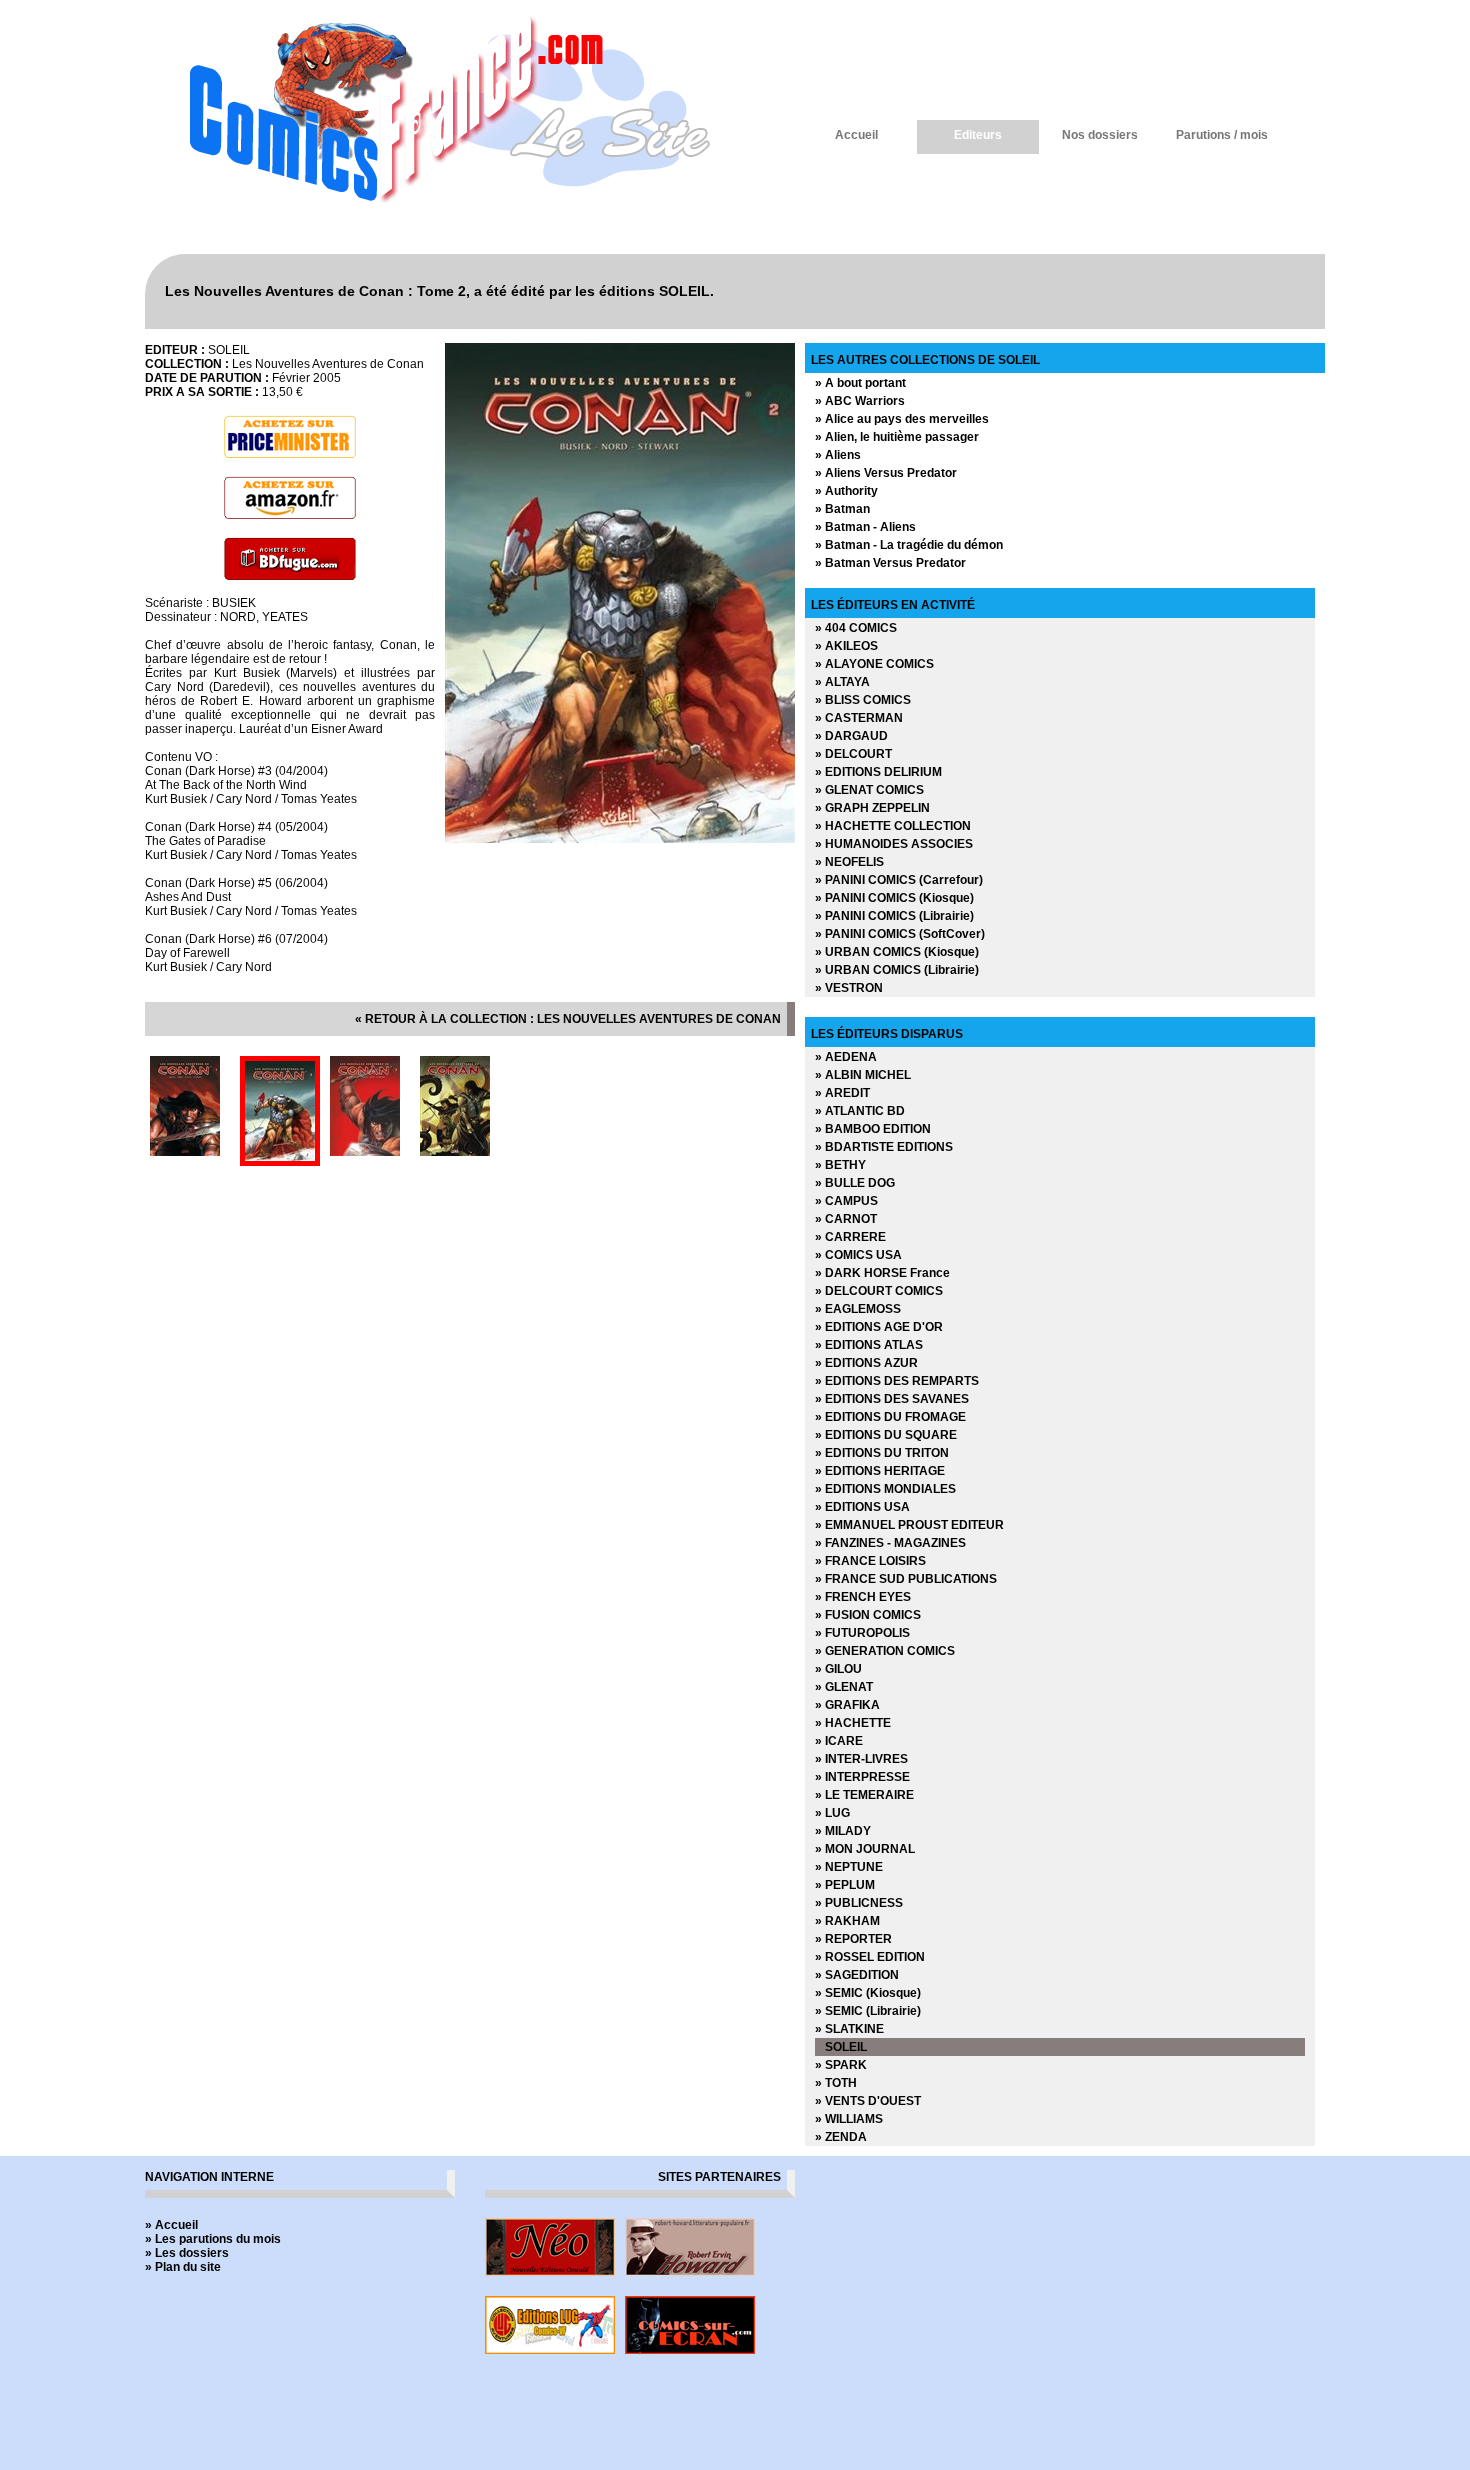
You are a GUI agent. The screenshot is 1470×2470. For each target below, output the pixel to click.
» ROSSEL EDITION (870, 1957)
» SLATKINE (849, 2029)
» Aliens (838, 455)
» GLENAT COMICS (869, 790)
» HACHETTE (853, 1723)
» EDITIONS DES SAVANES (892, 1399)
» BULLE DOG (855, 1183)
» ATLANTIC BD (860, 1111)
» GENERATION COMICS (885, 1651)
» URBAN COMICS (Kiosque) (897, 952)
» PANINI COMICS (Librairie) (894, 916)
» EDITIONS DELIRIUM (878, 772)
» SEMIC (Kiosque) (868, 1993)
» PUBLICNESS (859, 1903)
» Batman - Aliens (865, 527)
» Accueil (171, 2225)
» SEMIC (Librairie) (868, 2011)
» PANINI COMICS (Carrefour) (899, 880)
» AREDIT (842, 1093)
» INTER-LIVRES (861, 1759)
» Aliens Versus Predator (886, 473)
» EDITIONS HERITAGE (880, 1471)
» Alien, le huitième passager (897, 437)
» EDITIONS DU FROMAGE (890, 1417)
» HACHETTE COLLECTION (893, 826)
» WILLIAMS (849, 2119)
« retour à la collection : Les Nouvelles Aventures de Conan (568, 1019)
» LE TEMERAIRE (864, 1795)
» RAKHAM (847, 1921)
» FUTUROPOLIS (862, 1633)
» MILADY (843, 1831)
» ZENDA (841, 2137)
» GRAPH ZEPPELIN (872, 808)
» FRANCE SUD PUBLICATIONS (906, 1579)
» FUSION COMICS (868, 1615)
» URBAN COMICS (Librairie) (897, 970)
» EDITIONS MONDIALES (885, 1489)
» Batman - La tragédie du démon (909, 545)
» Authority (846, 491)
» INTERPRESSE (862, 1777)
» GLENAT (844, 1687)
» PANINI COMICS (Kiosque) (894, 898)
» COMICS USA (858, 1255)
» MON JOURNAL (865, 1849)
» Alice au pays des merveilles (902, 419)
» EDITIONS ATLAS (869, 1345)
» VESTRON (849, 988)
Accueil (856, 135)
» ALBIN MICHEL (863, 1075)
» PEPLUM (845, 1885)
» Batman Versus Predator (890, 563)
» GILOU (838, 1669)
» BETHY (840, 1165)
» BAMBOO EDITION (873, 1129)
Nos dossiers (1100, 135)
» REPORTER (853, 1939)
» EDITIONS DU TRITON (882, 1453)
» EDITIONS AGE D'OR (879, 1327)
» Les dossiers (187, 2253)
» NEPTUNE (849, 1867)
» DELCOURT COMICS (879, 1291)
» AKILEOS (846, 646)
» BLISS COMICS (863, 700)
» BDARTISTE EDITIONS (884, 1147)
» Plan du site (183, 2267)
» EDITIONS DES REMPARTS (897, 1381)
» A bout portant (860, 383)
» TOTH (836, 2083)
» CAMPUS (846, 1201)
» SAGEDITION (857, 1975)
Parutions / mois (1222, 135)
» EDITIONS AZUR (866, 1363)
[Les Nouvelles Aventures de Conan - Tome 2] (620, 839)
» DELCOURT (853, 754)
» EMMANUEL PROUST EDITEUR (909, 1525)
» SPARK (841, 2065)
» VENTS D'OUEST (868, 2101)
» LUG (832, 1813)
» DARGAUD (851, 736)
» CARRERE (850, 1237)
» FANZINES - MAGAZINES (890, 1543)
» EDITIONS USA (862, 1507)
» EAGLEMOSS (858, 1309)
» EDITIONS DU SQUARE (886, 1435)
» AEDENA (846, 1057)
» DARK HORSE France (882, 1273)
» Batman (842, 509)
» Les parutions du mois (213, 2239)
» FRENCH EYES (863, 1597)
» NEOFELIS (849, 862)
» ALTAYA (842, 682)
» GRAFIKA (847, 1705)
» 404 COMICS (856, 628)
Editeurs (978, 135)
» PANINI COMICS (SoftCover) (900, 934)
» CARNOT (846, 1219)
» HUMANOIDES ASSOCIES (894, 844)
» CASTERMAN (859, 718)
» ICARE (839, 1741)
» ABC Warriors (860, 401)
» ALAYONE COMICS (874, 664)
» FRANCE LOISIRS (870, 1561)
